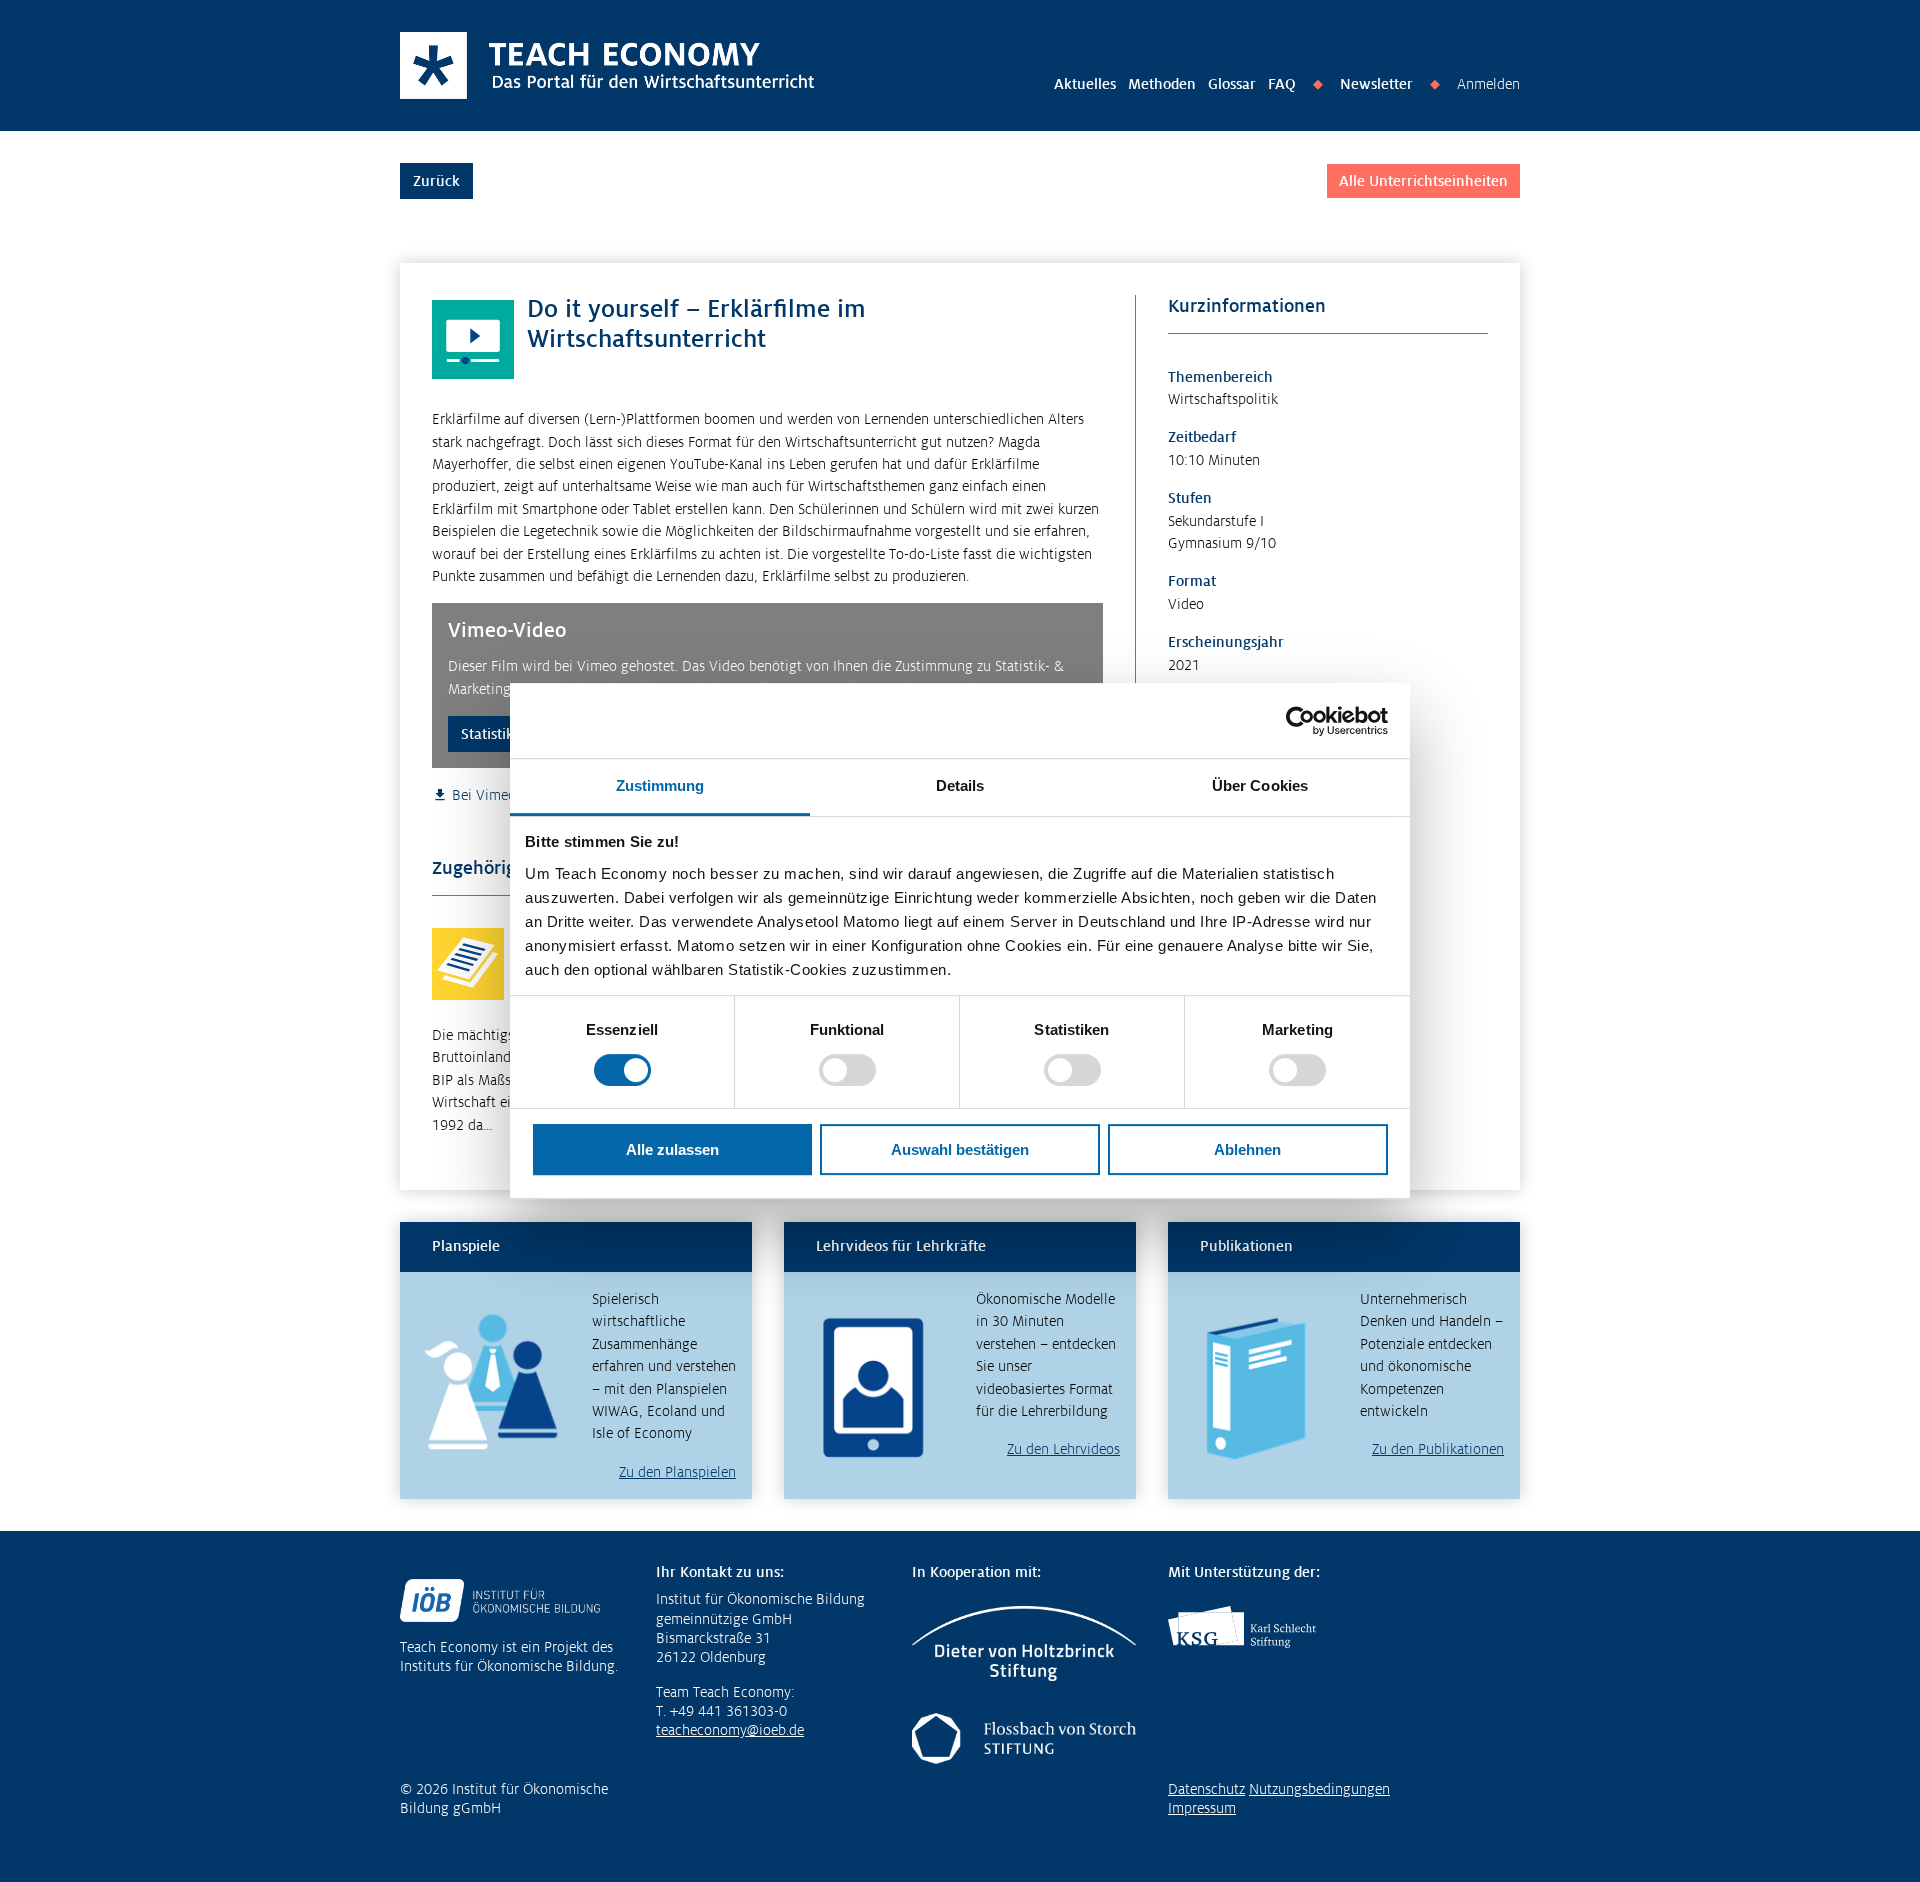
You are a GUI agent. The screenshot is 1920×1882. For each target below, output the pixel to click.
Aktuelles (1085, 84)
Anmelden (1488, 84)
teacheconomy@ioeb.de (730, 1730)
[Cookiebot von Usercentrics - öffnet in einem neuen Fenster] (1300, 721)
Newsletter (1376, 84)
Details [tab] (960, 785)
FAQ (1282, 84)
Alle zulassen (672, 1149)
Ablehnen (1247, 1149)
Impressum (1202, 1808)
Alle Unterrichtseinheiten (1423, 181)
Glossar (1232, 84)
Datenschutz (1206, 1789)
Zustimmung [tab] (660, 785)
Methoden (1162, 84)
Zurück (436, 181)
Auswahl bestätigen (960, 1149)
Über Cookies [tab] (1260, 785)
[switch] (847, 1070)
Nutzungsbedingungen (1319, 1789)
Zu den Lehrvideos (1063, 1449)
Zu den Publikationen (1438, 1449)
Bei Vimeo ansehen (511, 795)
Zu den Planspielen (677, 1472)
